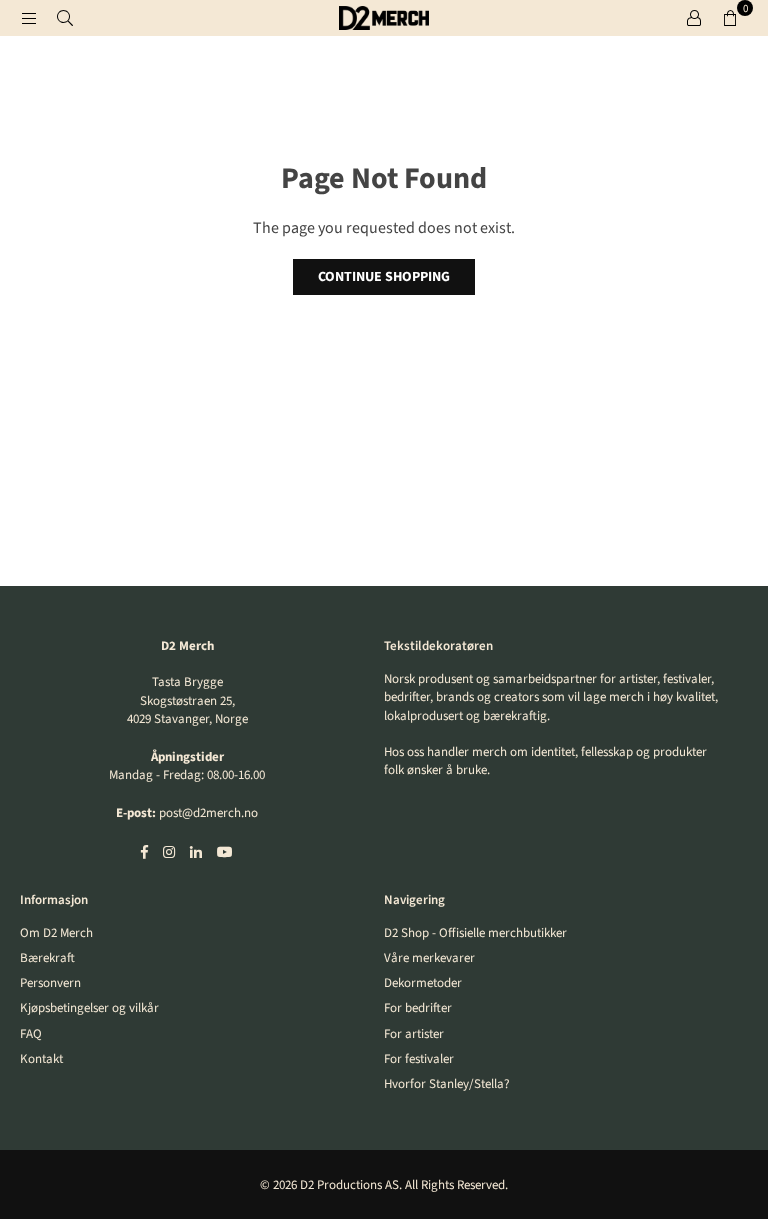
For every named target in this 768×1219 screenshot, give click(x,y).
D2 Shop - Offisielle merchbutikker (475, 933)
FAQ (31, 1034)
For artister (414, 1034)
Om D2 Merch (56, 933)
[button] (730, 18)
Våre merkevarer (429, 958)
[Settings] (694, 18)
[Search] (65, 18)
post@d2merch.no (208, 813)
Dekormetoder (423, 983)
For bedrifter (418, 1008)
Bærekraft (47, 958)
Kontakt (41, 1059)
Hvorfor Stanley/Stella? (447, 1084)
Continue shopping (384, 277)
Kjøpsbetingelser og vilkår (89, 1008)
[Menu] (29, 18)
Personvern (50, 983)
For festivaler (419, 1059)
